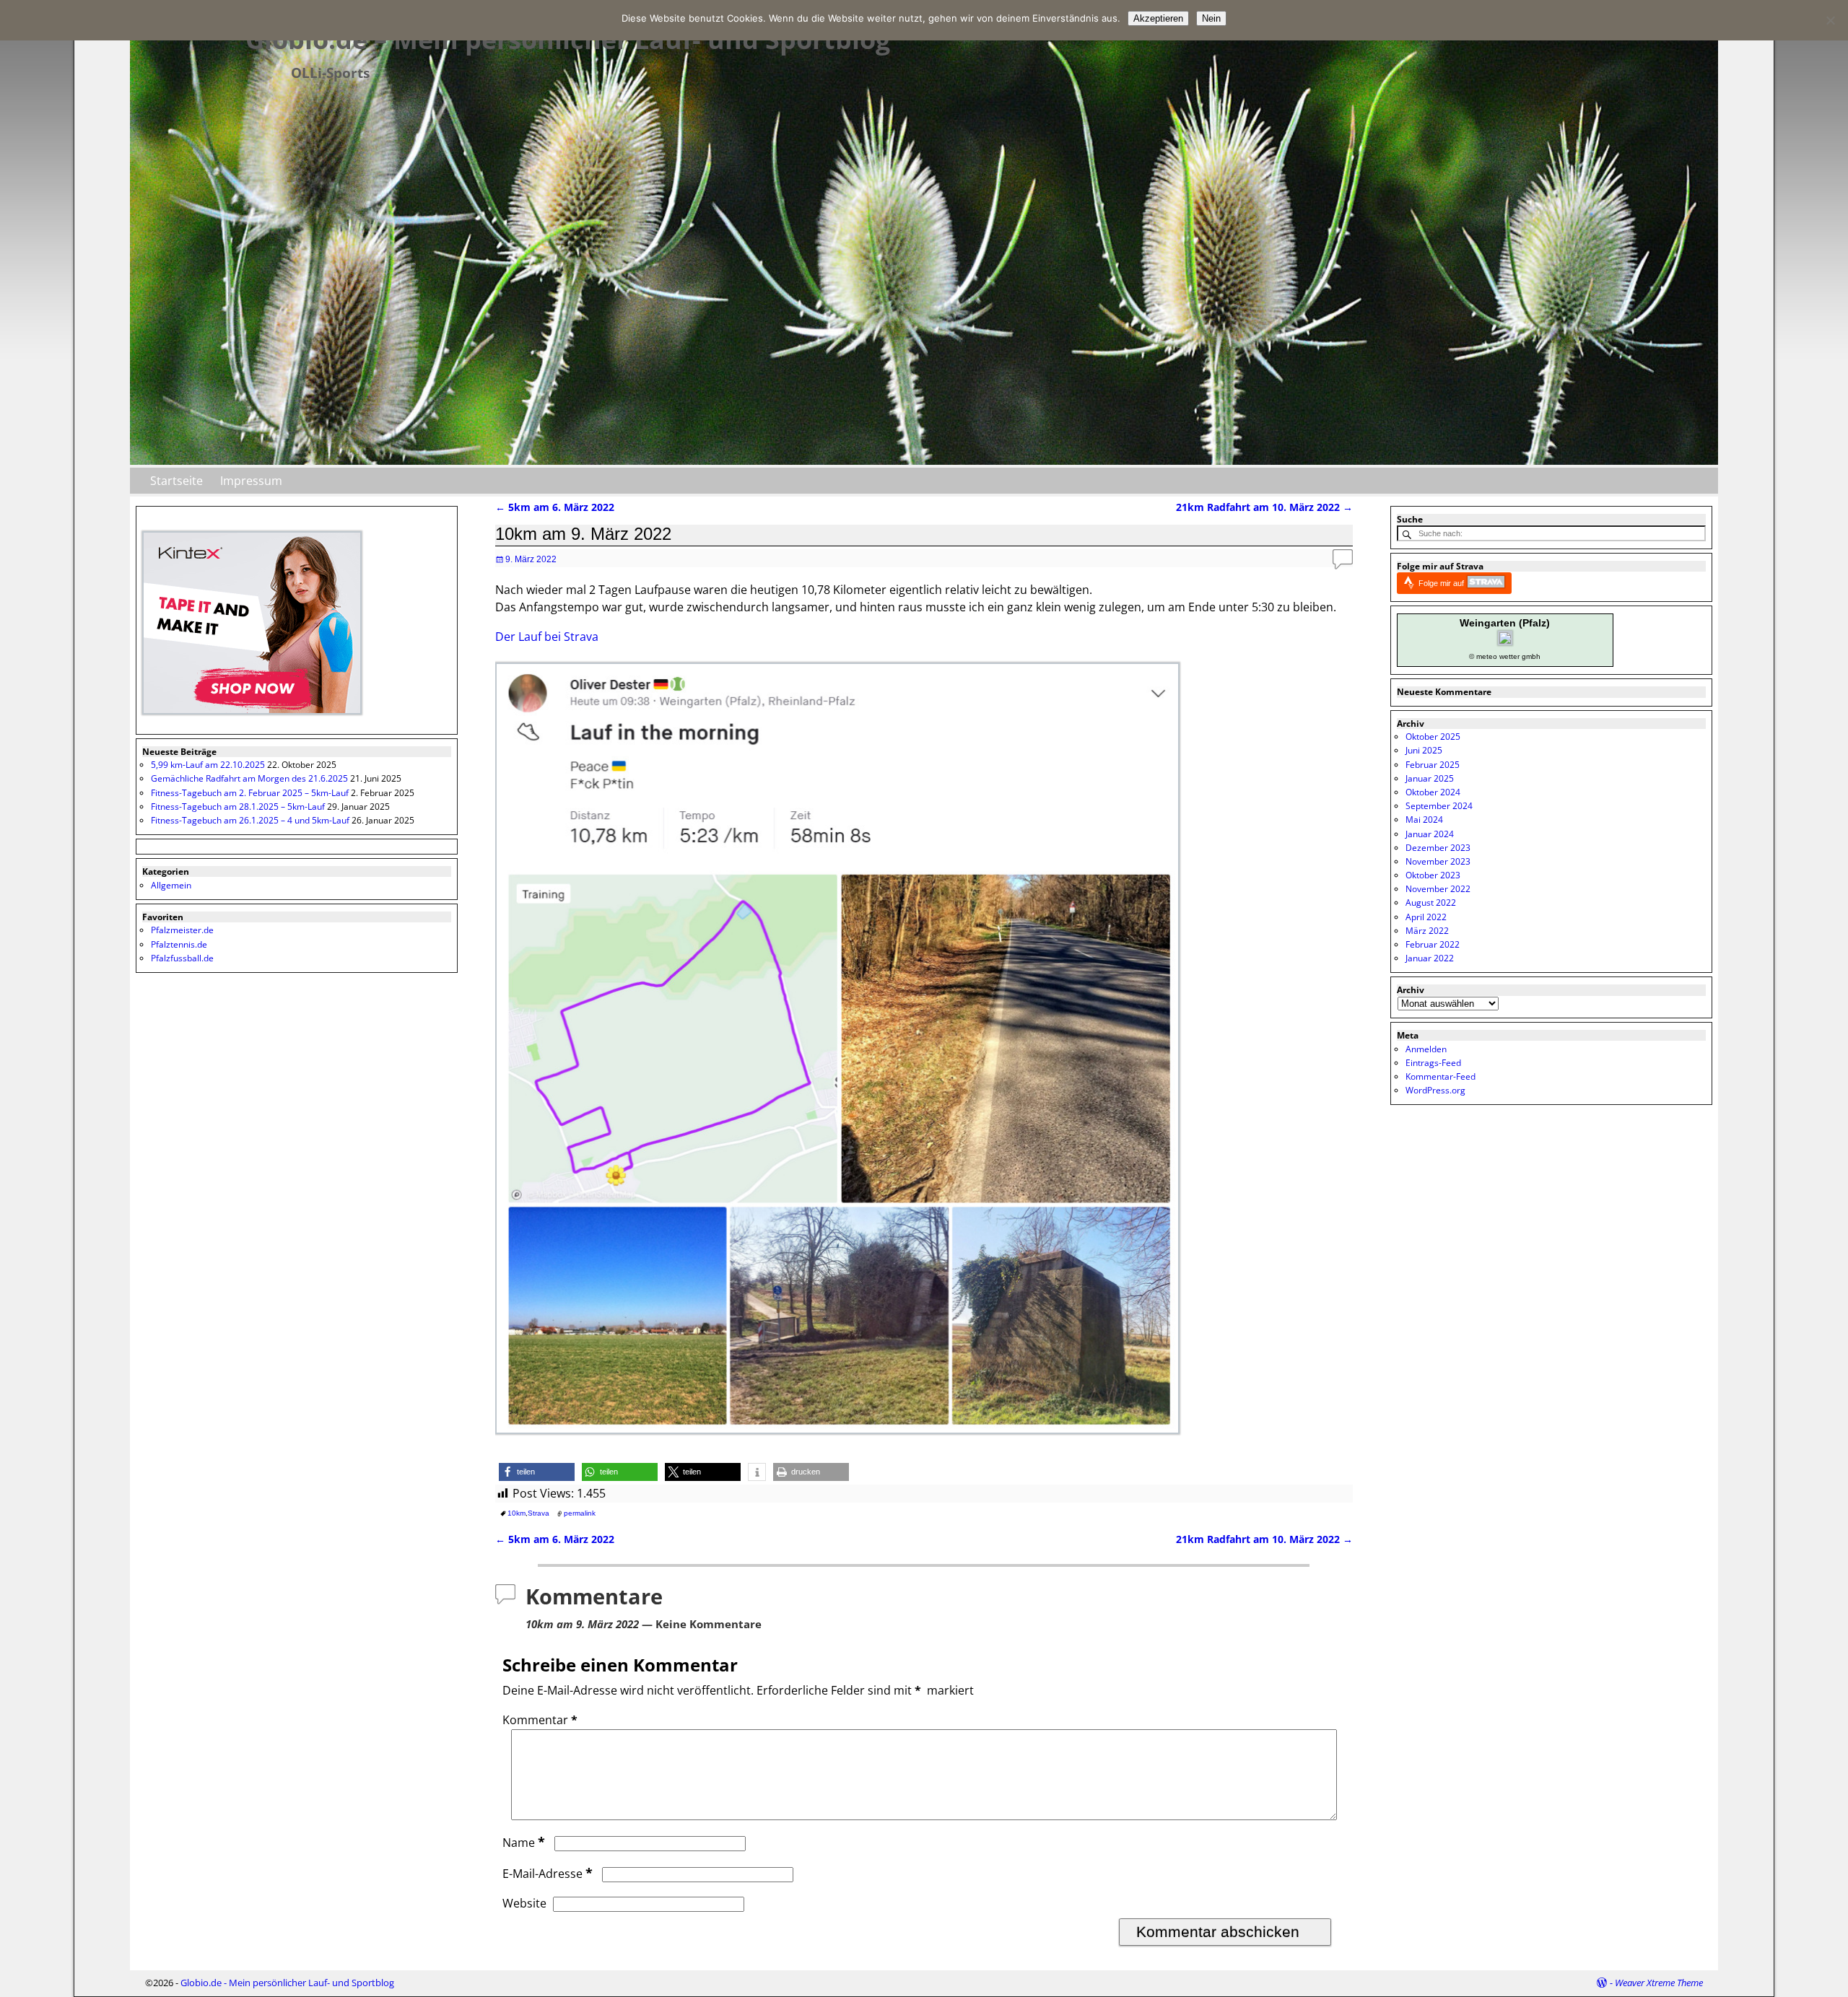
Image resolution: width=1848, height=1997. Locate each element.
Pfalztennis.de (179, 944)
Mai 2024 (1424, 820)
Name (524, 1843)
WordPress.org (1435, 1090)
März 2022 (1427, 931)
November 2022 (1438, 889)
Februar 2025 (1433, 765)
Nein (1211, 18)
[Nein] (1830, 20)
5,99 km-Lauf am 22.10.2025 (208, 765)
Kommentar (540, 1720)
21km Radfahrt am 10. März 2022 (1264, 507)
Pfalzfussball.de (182, 958)
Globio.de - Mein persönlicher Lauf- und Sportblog (287, 1983)
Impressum (251, 481)
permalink (580, 1513)
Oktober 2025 (1433, 737)
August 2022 (1431, 903)
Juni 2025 (1424, 750)
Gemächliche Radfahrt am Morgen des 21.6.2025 (249, 778)
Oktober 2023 (1433, 875)
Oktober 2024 (1433, 792)
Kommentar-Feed (1441, 1076)
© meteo (1483, 656)
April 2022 (1426, 917)
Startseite (176, 481)
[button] (537, 1472)
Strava (539, 1513)
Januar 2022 (1430, 958)
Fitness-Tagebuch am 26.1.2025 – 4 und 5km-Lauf (250, 820)
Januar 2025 (1430, 778)
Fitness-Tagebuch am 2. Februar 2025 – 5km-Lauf (250, 793)
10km (517, 1513)
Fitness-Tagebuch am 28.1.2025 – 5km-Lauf (238, 807)
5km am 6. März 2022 (555, 507)
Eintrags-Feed (1433, 1063)
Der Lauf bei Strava (547, 637)
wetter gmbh (1520, 656)
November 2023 (1438, 861)
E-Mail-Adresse (548, 1874)
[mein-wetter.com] (1505, 642)
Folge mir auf (1442, 583)
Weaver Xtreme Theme (1659, 1983)
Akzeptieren (1158, 18)
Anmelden (1426, 1049)
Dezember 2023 (1438, 848)
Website (524, 1903)
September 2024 (1439, 806)
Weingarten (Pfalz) (1505, 623)
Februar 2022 (1433, 944)
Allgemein (171, 885)
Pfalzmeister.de (182, 930)
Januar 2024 (1430, 834)
